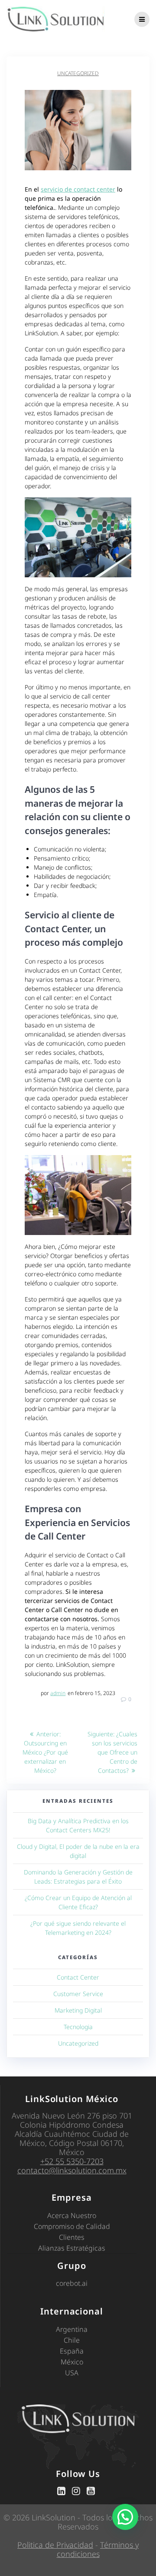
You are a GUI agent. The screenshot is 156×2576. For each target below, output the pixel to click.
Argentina (72, 2329)
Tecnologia (78, 2027)
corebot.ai (72, 2283)
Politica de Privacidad (55, 2545)
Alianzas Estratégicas (72, 2248)
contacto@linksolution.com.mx (72, 2170)
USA (72, 2373)
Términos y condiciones (98, 2549)
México (72, 2362)
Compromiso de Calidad (72, 2226)
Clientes (72, 2237)
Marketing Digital (78, 2010)
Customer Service (78, 1994)
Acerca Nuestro (72, 2215)
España (72, 2351)
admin (58, 1693)
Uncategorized (78, 73)
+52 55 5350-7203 (72, 2161)
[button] (125, 2517)
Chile (72, 2340)
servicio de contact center (78, 189)
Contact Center (78, 1977)
